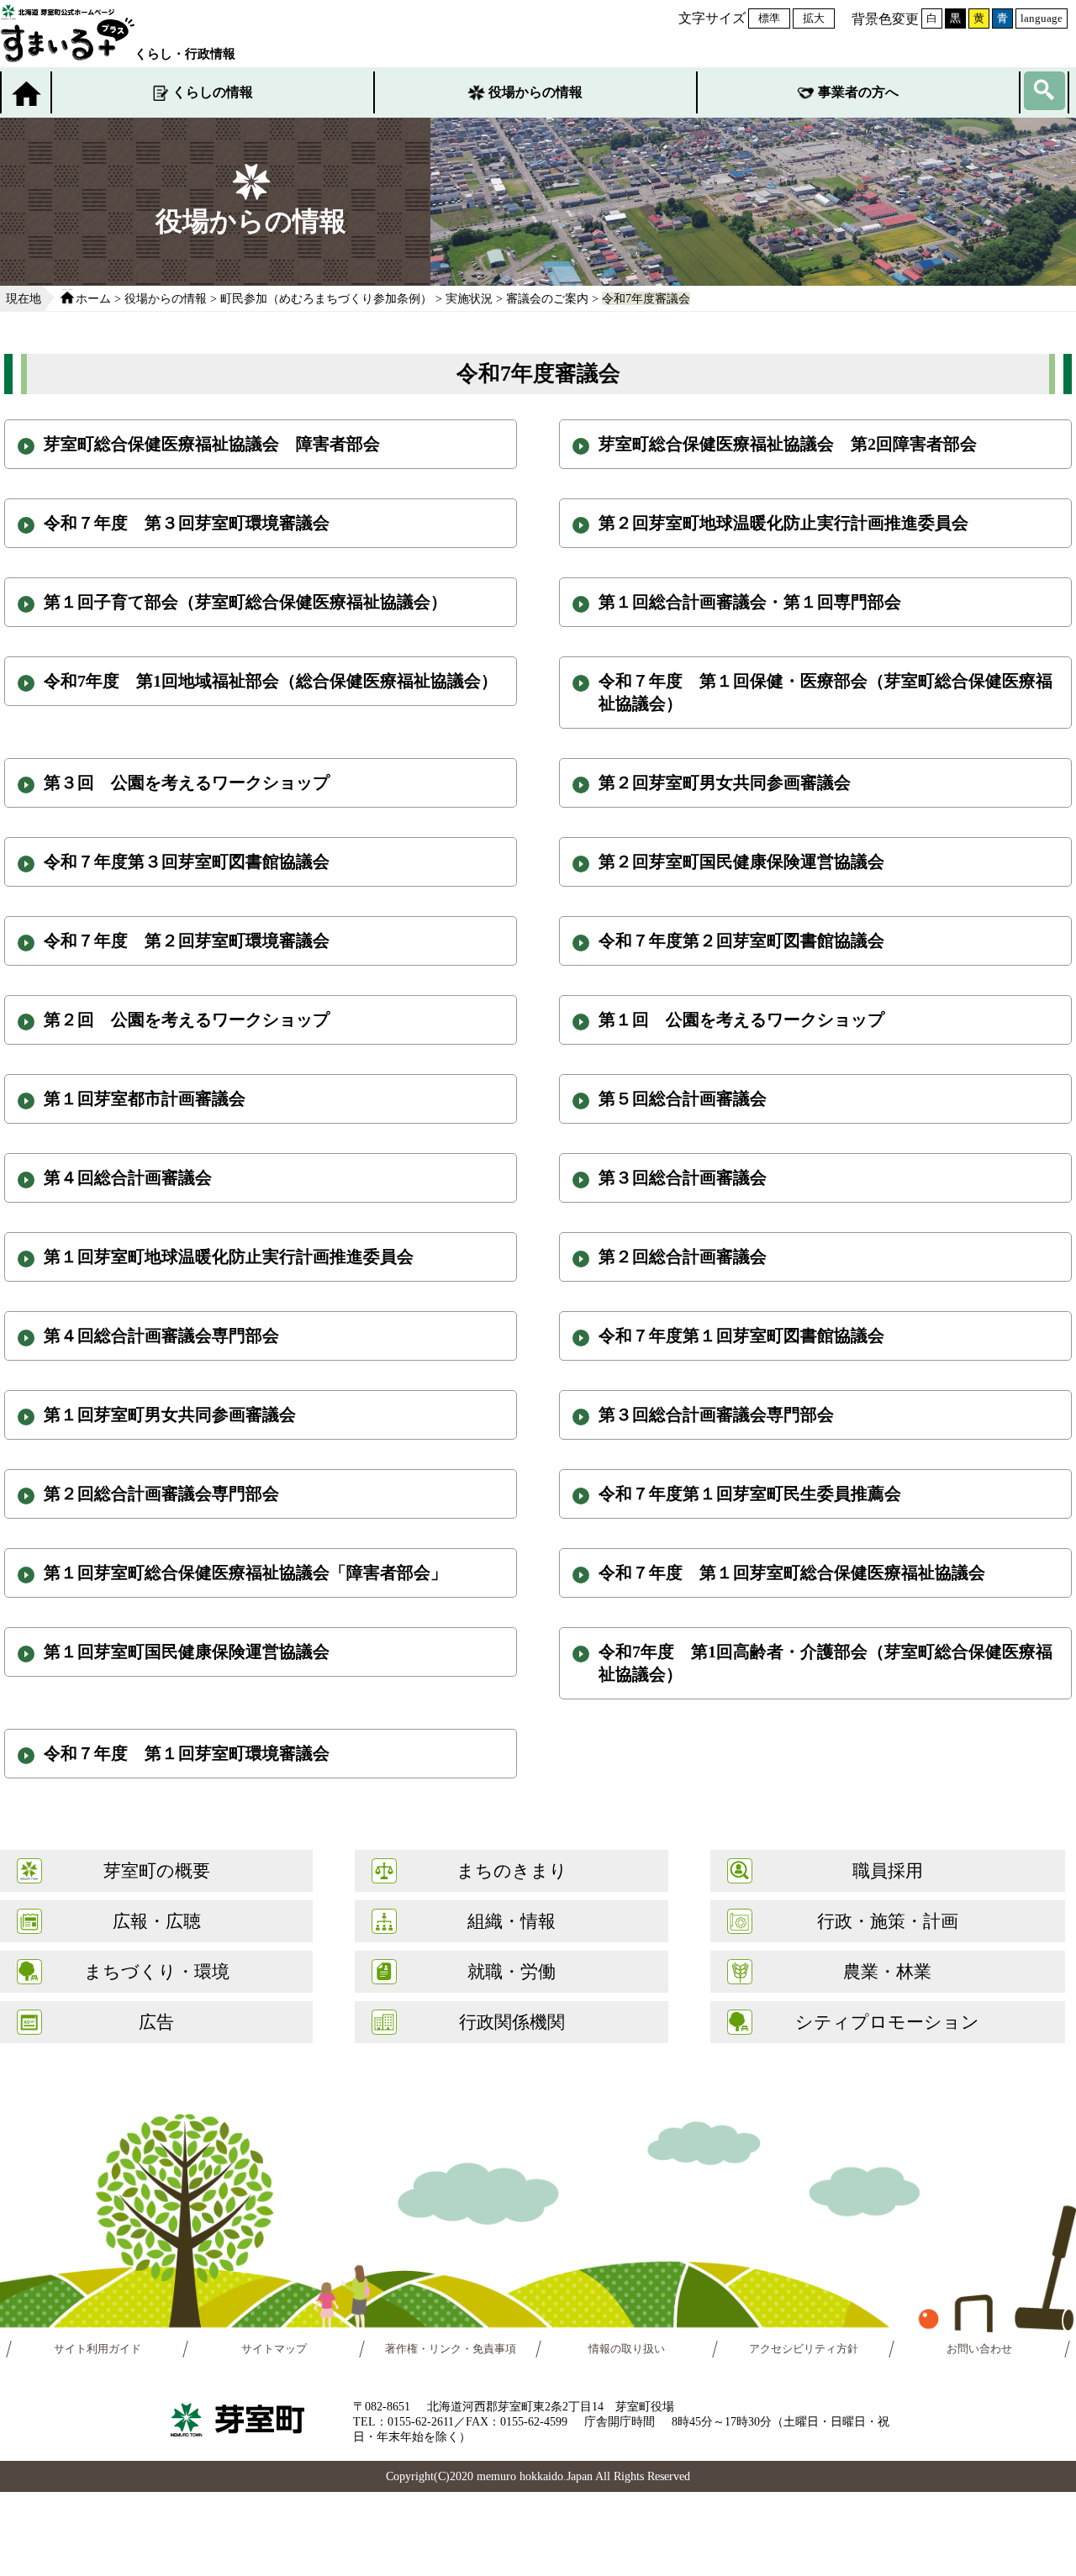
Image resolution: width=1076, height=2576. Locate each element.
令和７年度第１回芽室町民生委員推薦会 (750, 1493)
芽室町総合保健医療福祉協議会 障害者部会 (212, 444)
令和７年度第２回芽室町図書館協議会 (741, 940)
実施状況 (469, 298)
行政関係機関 (512, 2022)
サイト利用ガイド (98, 2349)
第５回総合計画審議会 (683, 1098)
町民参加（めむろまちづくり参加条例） (326, 298)
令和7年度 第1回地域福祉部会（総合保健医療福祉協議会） (271, 681)
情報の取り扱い (627, 2349)
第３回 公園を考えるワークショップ (187, 782)
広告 (156, 2022)
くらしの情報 (213, 92)
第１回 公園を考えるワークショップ (741, 1019)
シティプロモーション (887, 2022)
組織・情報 (512, 1921)
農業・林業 (887, 1971)
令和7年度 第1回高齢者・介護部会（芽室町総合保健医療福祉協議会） (825, 1663)
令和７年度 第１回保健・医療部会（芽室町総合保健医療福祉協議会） (825, 692)
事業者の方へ (858, 92)
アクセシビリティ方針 (804, 2349)
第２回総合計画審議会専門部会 (161, 1493)
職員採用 (888, 1870)
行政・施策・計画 (888, 1921)
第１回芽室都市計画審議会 (145, 1098)
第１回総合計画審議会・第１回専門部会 (750, 602)
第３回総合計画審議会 (683, 1177)
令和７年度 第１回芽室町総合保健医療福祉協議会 (792, 1572)
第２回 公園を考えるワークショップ (187, 1019)
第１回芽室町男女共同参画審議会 (170, 1414)
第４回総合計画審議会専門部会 (161, 1335)
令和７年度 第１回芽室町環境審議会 (187, 1753)
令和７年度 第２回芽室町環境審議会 (187, 940)
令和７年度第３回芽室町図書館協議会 (187, 861)
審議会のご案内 (547, 298)
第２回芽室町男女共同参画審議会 (725, 782)
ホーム (93, 298)
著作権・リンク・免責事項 (451, 2349)
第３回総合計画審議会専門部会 (716, 1414)
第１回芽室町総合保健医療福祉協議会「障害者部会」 (245, 1572)
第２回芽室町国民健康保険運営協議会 (741, 861)
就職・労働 (512, 1971)
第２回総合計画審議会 (683, 1256)
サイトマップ (274, 2349)
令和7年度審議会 (646, 298)
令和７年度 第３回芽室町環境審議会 (187, 523)
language (1042, 18)
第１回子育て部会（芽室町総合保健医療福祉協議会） (245, 602)
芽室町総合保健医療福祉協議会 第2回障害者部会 (788, 444)
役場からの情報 (535, 92)
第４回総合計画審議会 (128, 1177)
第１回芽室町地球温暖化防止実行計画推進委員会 (229, 1256)
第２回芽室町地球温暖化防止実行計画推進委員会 (783, 523)
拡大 (814, 18)
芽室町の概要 (157, 1870)
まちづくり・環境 (157, 1971)
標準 (769, 18)
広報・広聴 (157, 1921)
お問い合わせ (979, 2349)
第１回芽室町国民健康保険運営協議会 (187, 1651)
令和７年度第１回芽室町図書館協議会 (741, 1335)
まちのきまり (512, 1870)
